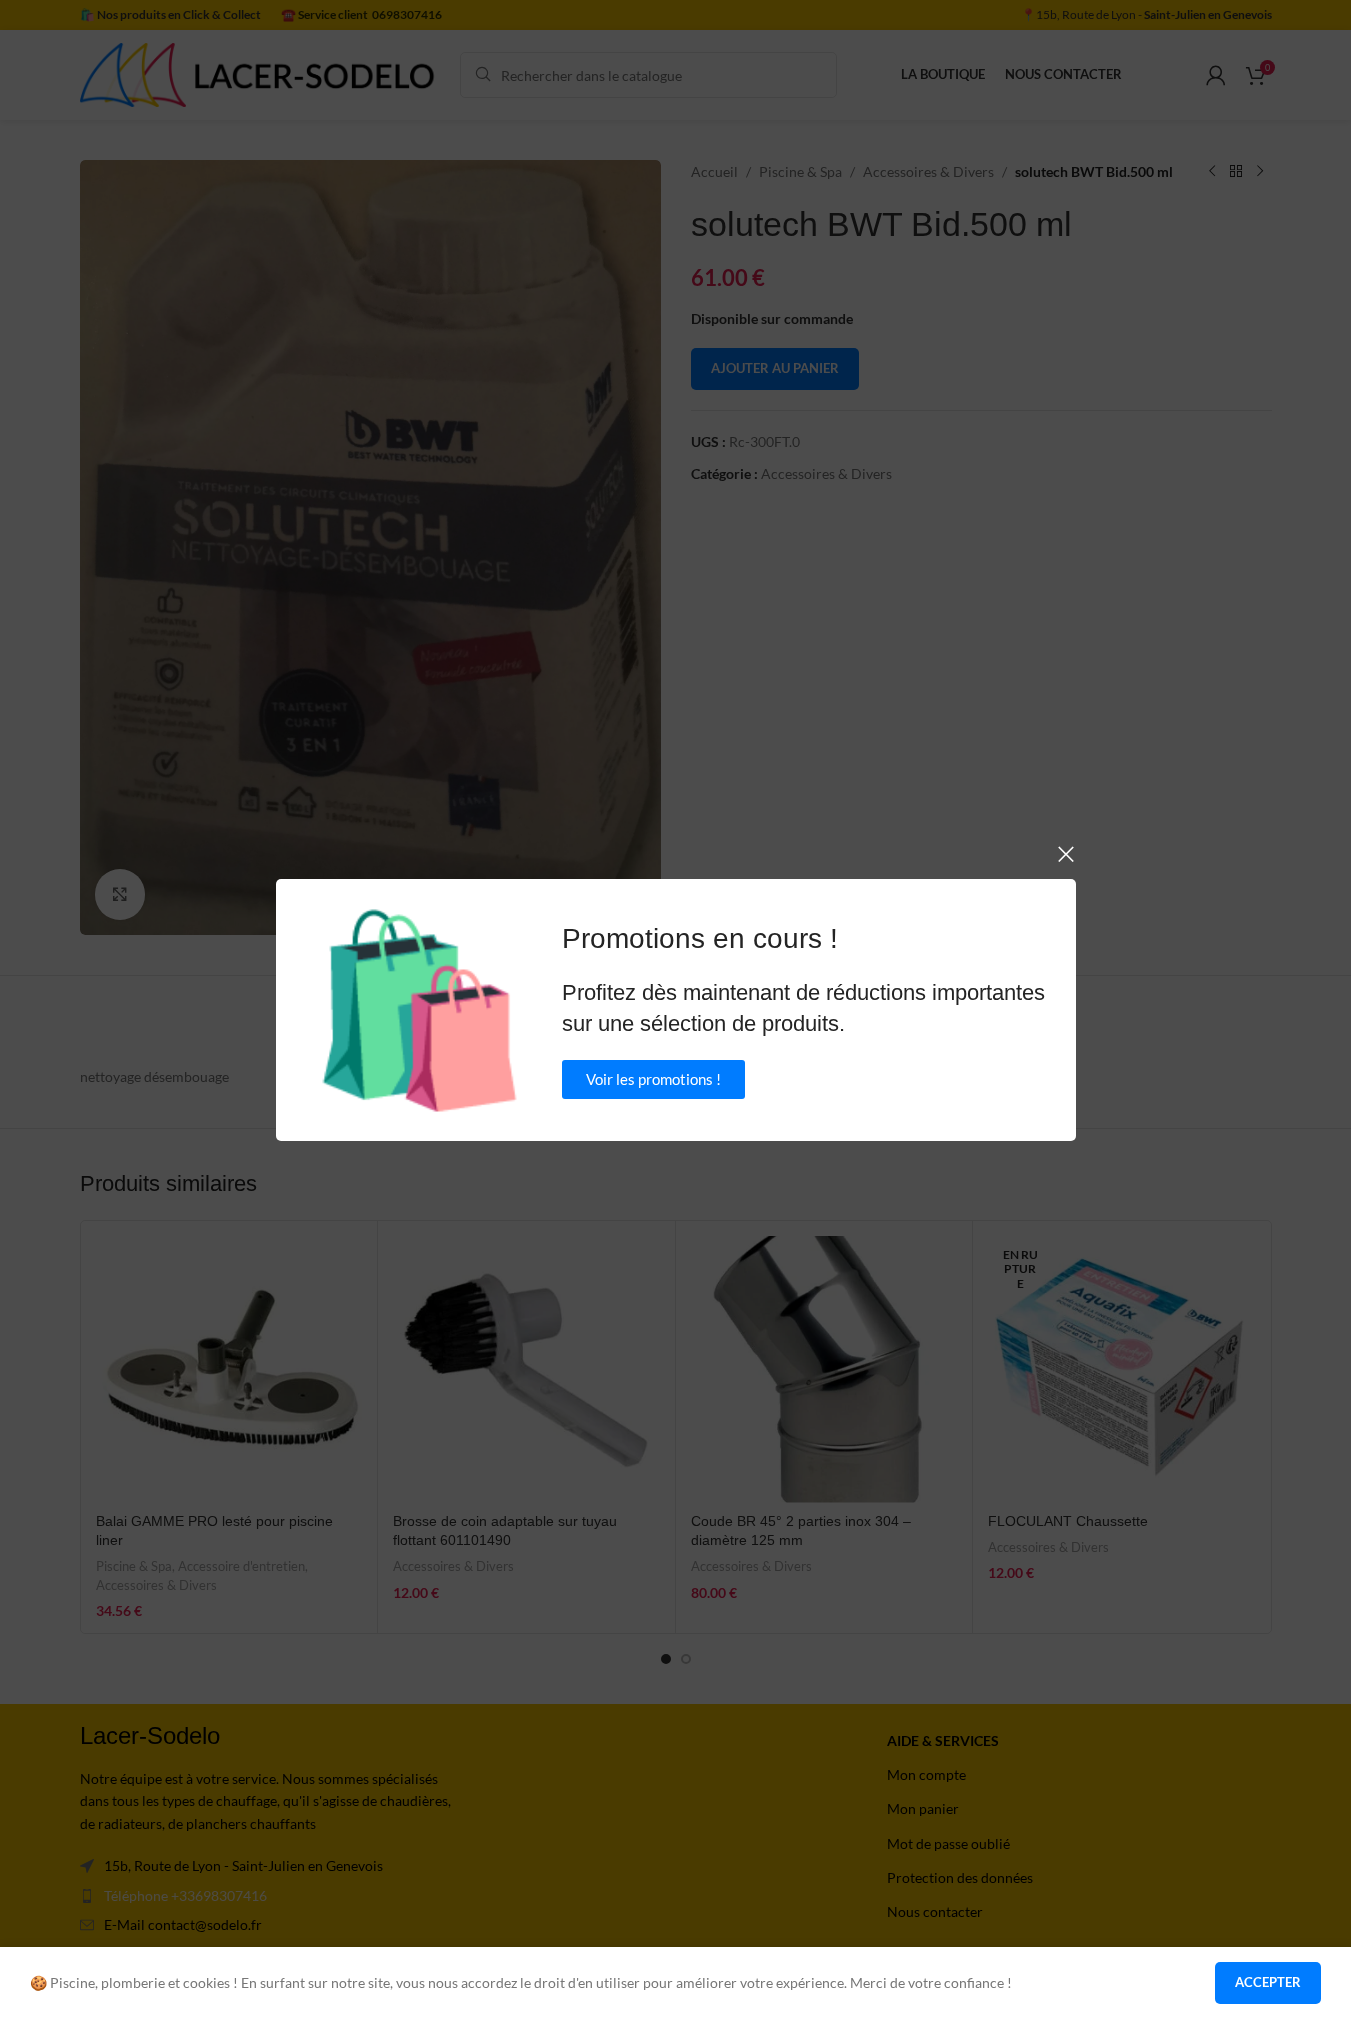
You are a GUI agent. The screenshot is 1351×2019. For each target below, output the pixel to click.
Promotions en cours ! (700, 938)
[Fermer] (1066, 854)
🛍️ (419, 1010)
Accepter (1268, 1982)
